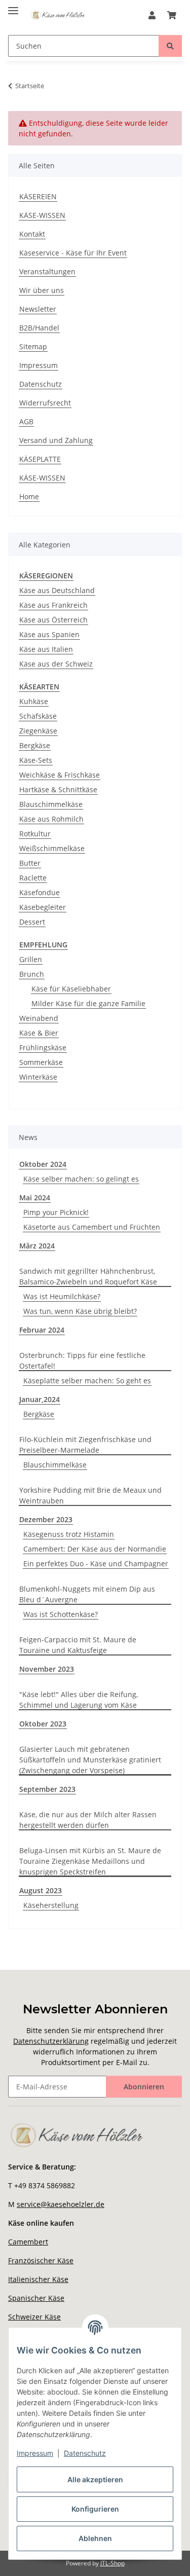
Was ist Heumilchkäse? (62, 1296)
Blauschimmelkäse (51, 804)
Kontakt (32, 234)
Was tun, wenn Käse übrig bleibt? (80, 1311)
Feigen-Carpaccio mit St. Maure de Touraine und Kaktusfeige (78, 1645)
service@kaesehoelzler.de (61, 2204)
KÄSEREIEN (38, 196)
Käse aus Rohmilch (51, 819)
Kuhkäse (34, 701)
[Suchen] (170, 46)
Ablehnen (95, 2538)
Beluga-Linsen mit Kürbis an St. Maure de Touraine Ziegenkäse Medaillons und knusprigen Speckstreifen (90, 1861)
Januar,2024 (40, 1399)
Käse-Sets (36, 760)
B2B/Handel (39, 328)
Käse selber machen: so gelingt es (81, 1179)
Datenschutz (85, 2453)
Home (29, 496)
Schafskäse (38, 716)
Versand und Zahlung (56, 440)
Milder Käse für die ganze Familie (88, 1003)
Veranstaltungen (47, 271)
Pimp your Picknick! (56, 1212)
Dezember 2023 (46, 1519)
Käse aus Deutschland (57, 590)
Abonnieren (144, 2087)
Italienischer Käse (38, 2279)
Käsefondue (40, 892)
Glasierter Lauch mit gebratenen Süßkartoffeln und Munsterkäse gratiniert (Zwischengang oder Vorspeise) (90, 1760)
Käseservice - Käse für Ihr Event (73, 253)
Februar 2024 (42, 1330)
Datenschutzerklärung (51, 2041)
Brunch (32, 974)
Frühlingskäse (43, 1047)
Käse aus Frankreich (53, 605)
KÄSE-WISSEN (42, 215)
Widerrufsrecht (45, 403)
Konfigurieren (95, 2509)
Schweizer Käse (34, 2317)
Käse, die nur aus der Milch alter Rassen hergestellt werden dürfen (88, 1820)
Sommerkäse (41, 1062)
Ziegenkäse (38, 731)
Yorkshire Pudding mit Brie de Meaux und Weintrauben (90, 1495)
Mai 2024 (35, 1198)
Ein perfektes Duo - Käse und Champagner (96, 1563)
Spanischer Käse (36, 2298)
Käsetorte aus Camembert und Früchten (92, 1227)
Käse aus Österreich (53, 620)
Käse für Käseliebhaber (71, 989)
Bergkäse (35, 745)
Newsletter (38, 309)
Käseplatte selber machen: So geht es (87, 1381)
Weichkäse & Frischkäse (60, 775)
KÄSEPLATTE (40, 459)
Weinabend (39, 1018)
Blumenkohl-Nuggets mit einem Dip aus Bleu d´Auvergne (87, 1594)
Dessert (32, 922)
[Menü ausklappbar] (13, 6)
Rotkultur (35, 834)
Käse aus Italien (46, 649)
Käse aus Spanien (49, 634)
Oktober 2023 (43, 1724)
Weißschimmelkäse (52, 848)
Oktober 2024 (43, 1164)
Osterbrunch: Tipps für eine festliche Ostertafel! (82, 1360)
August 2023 (41, 1890)
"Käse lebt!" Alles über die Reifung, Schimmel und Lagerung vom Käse (79, 1700)
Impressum (35, 2453)
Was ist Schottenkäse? (61, 1614)
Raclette (33, 878)
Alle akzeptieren (95, 2479)
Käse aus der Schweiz (56, 664)
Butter (30, 863)
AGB (26, 421)
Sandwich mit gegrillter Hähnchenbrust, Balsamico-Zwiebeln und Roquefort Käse (88, 1276)
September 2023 (47, 1789)
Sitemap (33, 346)
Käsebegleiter (43, 907)
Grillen (31, 959)
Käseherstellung (51, 1905)
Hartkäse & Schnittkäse (58, 789)
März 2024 (37, 1246)
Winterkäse (38, 1077)
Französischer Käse (41, 2260)
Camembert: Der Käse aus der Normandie (95, 1549)
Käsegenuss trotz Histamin (69, 1534)
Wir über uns (42, 290)
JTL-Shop (112, 2563)
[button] (152, 15)
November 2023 (47, 1669)
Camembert (28, 2242)
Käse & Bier (39, 1033)
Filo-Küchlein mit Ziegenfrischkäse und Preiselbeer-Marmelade (85, 1445)
